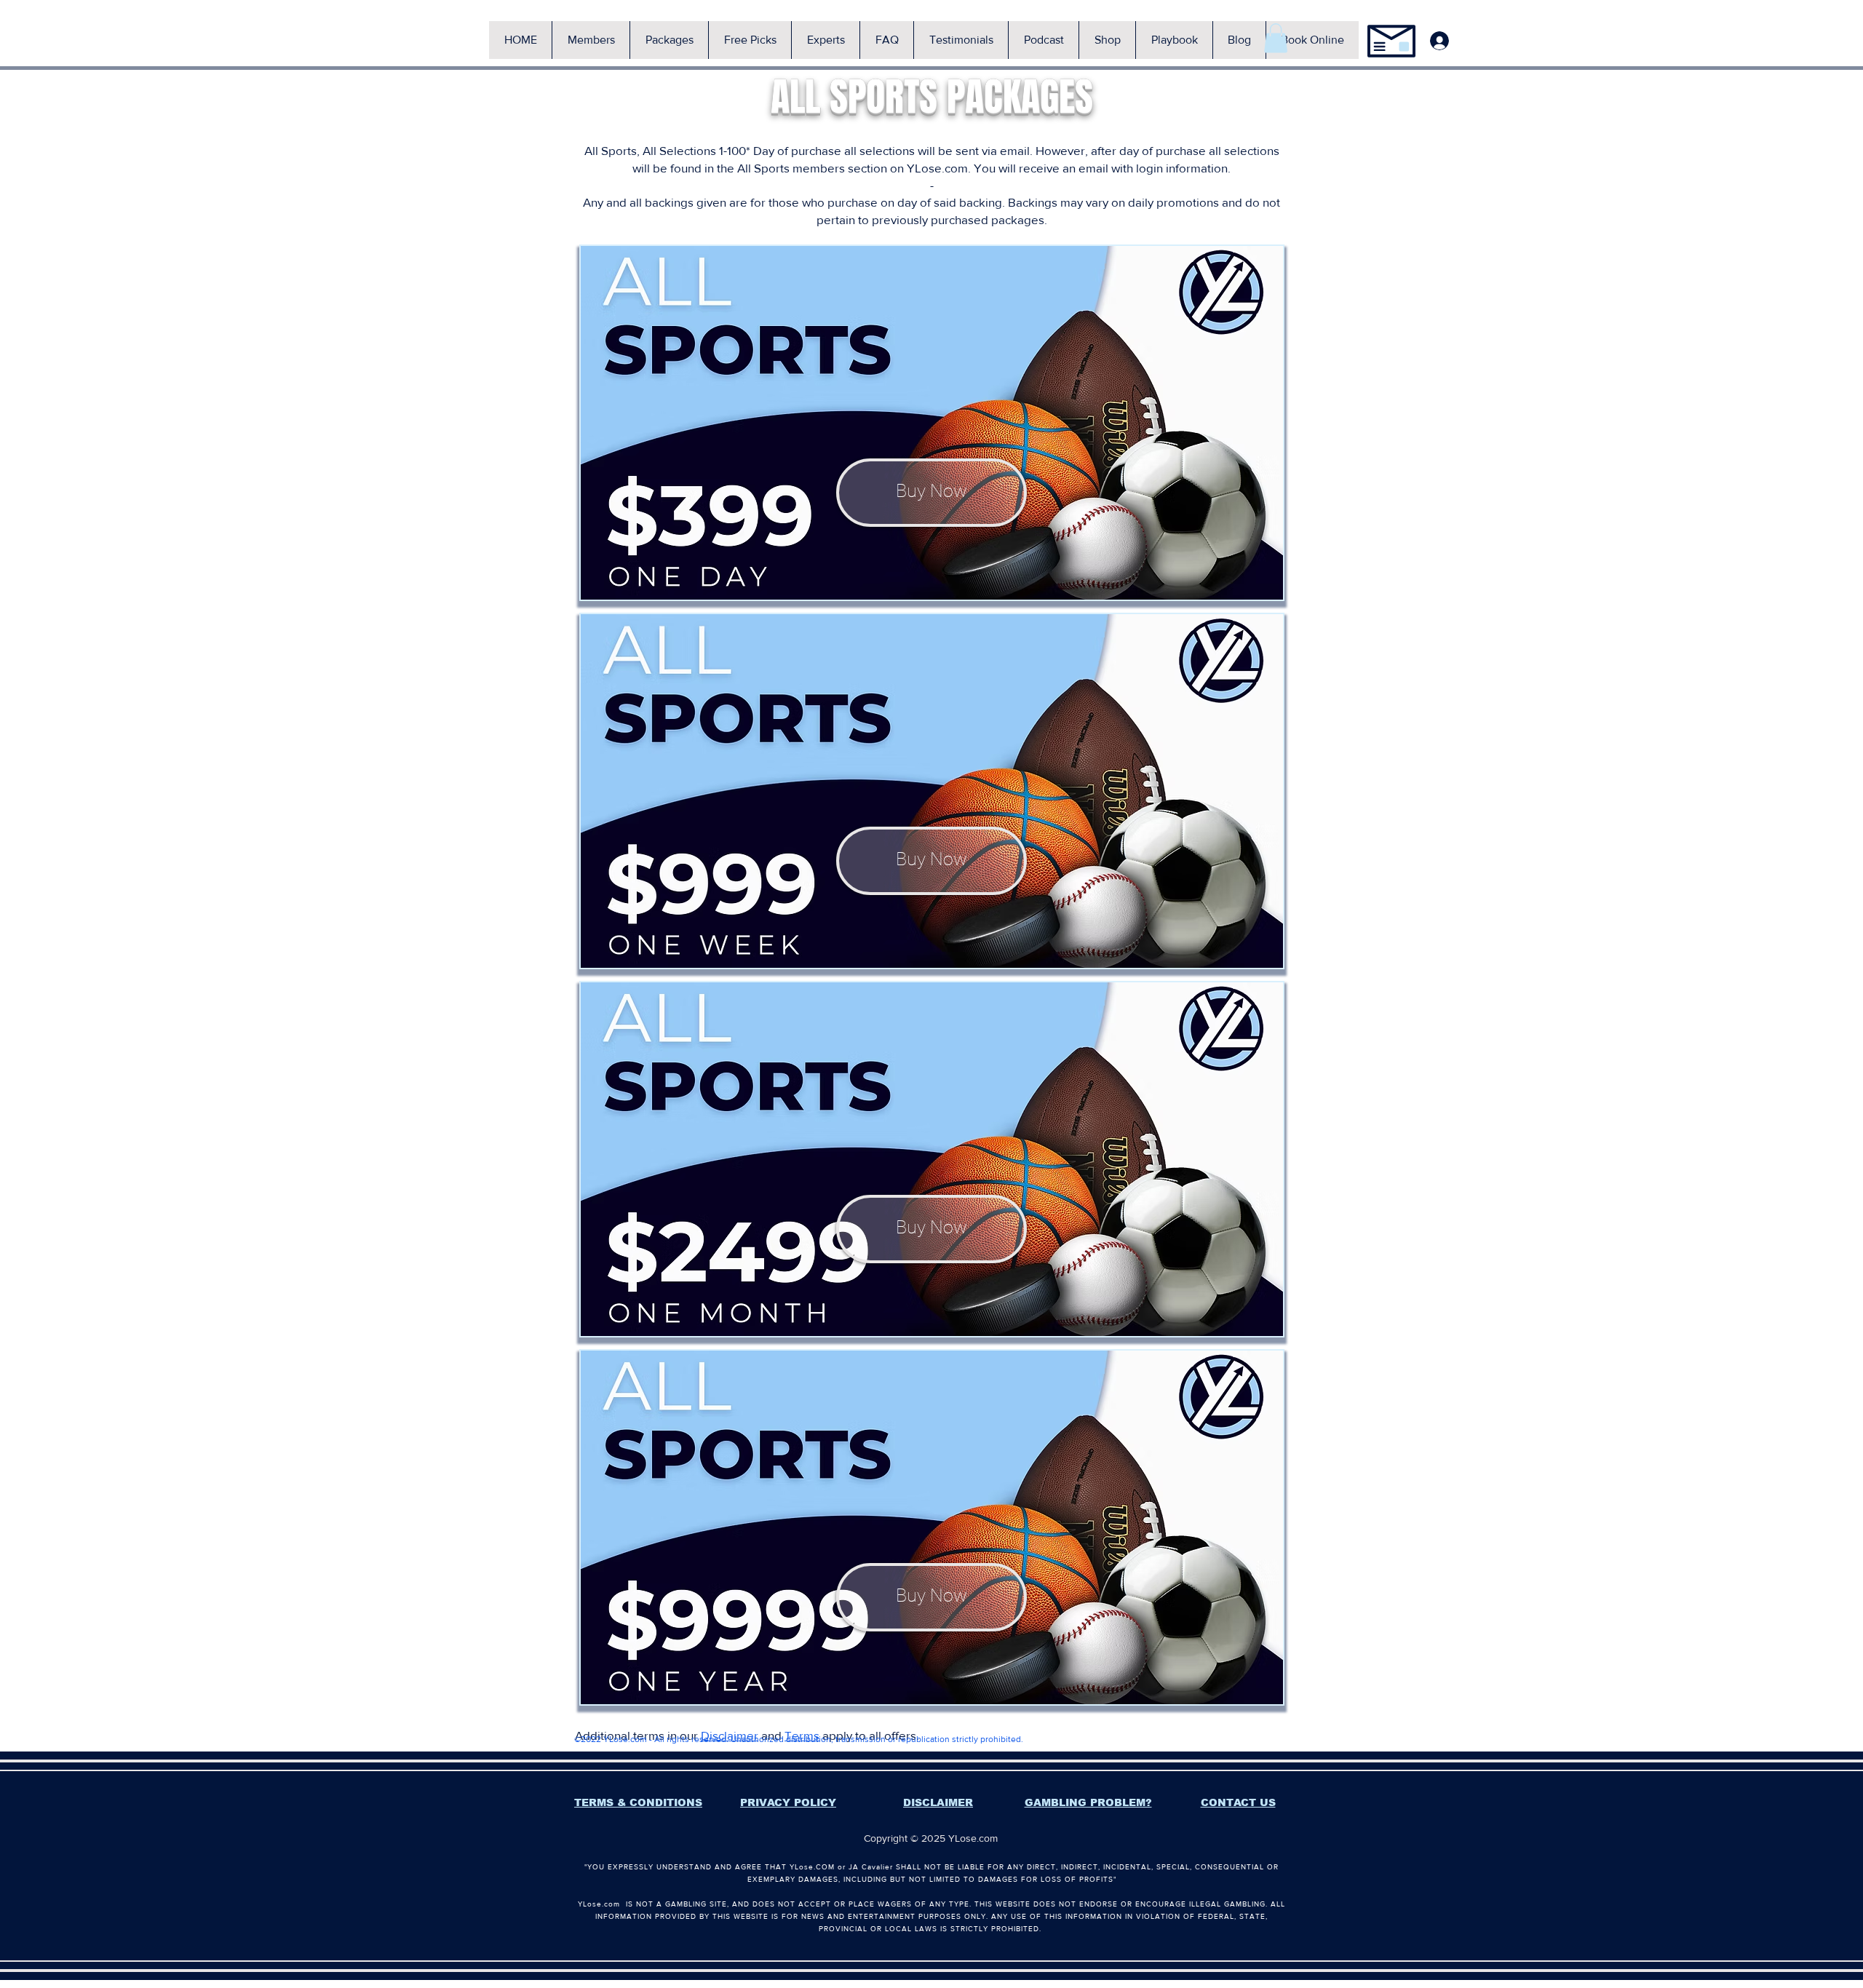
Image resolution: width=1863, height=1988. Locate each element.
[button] (591, 40)
